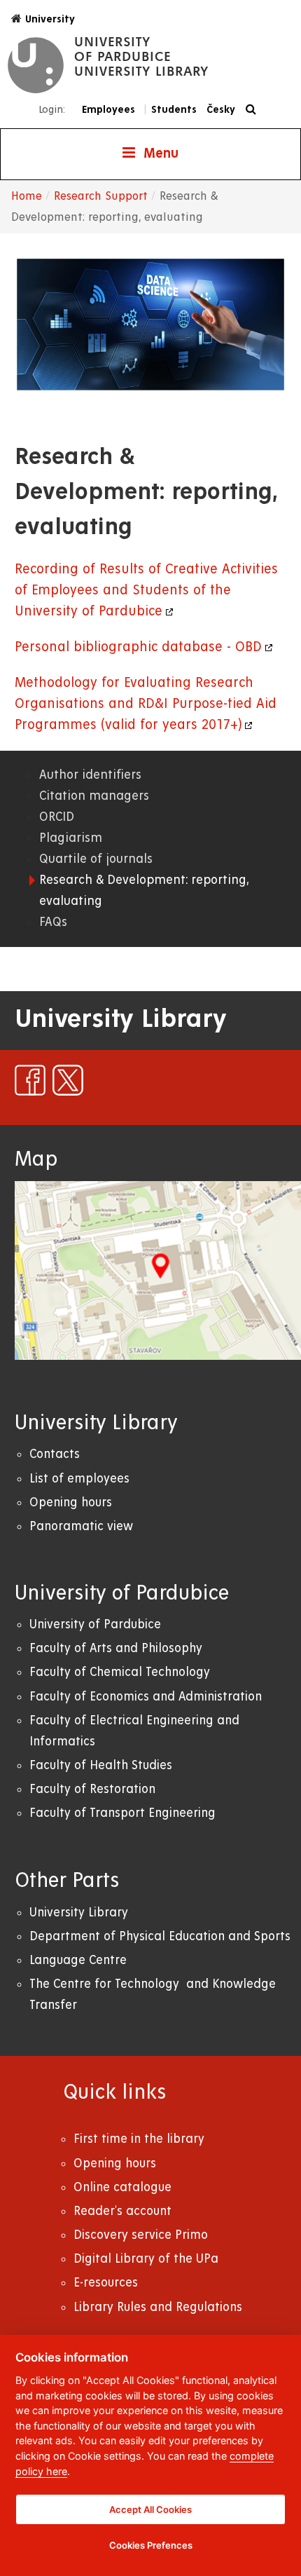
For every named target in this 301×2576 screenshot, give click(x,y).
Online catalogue (122, 2187)
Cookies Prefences (151, 2545)
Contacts (55, 1454)
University (50, 19)
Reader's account (122, 2211)
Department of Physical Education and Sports (160, 1936)
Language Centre (78, 1960)
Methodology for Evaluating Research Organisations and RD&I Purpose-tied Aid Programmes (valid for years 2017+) (146, 704)
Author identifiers (90, 775)
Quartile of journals (96, 859)
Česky (221, 109)
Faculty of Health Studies (101, 1765)
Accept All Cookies (150, 2509)
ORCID (57, 817)
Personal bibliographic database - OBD (138, 647)
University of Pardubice (95, 1624)
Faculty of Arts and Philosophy (116, 1648)
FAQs (53, 922)
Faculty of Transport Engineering (122, 1813)
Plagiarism (71, 838)
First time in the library (139, 2139)
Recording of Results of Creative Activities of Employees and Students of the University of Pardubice (146, 591)
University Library (79, 1913)
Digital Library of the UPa (146, 2259)
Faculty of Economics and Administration (146, 1697)
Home (27, 196)
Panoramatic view (81, 1526)
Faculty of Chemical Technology (120, 1672)
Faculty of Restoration (92, 1789)
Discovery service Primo (141, 2235)
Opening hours (71, 1502)
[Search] (254, 110)
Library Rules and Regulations (158, 2307)
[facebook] (30, 1080)
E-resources (106, 2283)
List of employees (79, 1479)
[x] (68, 1080)
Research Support (101, 196)
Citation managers (94, 796)
